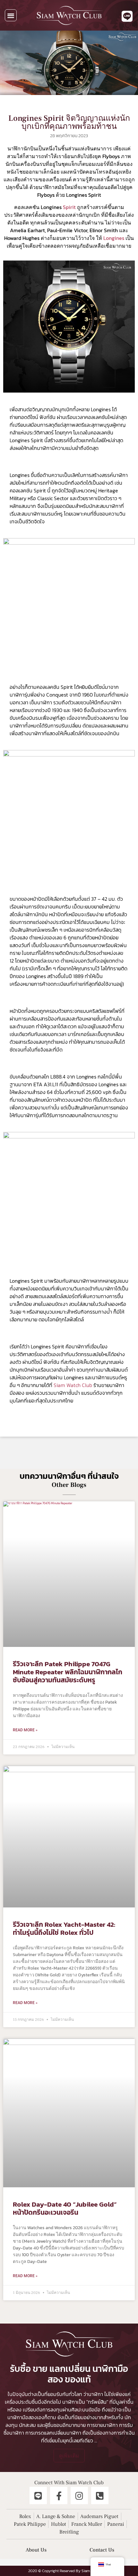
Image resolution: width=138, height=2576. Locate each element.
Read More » (25, 1730)
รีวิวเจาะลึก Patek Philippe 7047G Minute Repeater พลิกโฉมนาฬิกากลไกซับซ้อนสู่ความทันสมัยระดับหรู (68, 1672)
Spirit (69, 207)
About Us (36, 2550)
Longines (114, 238)
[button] (11, 15)
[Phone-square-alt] (100, 2495)
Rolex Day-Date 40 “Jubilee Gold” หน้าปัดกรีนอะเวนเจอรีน (65, 2208)
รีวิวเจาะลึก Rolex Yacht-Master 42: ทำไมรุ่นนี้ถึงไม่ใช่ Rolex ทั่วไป (64, 1928)
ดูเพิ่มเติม (69, 2456)
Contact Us (102, 2550)
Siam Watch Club (73, 1385)
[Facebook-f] (59, 2495)
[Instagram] (79, 2495)
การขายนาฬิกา (102, 2425)
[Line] (38, 2495)
